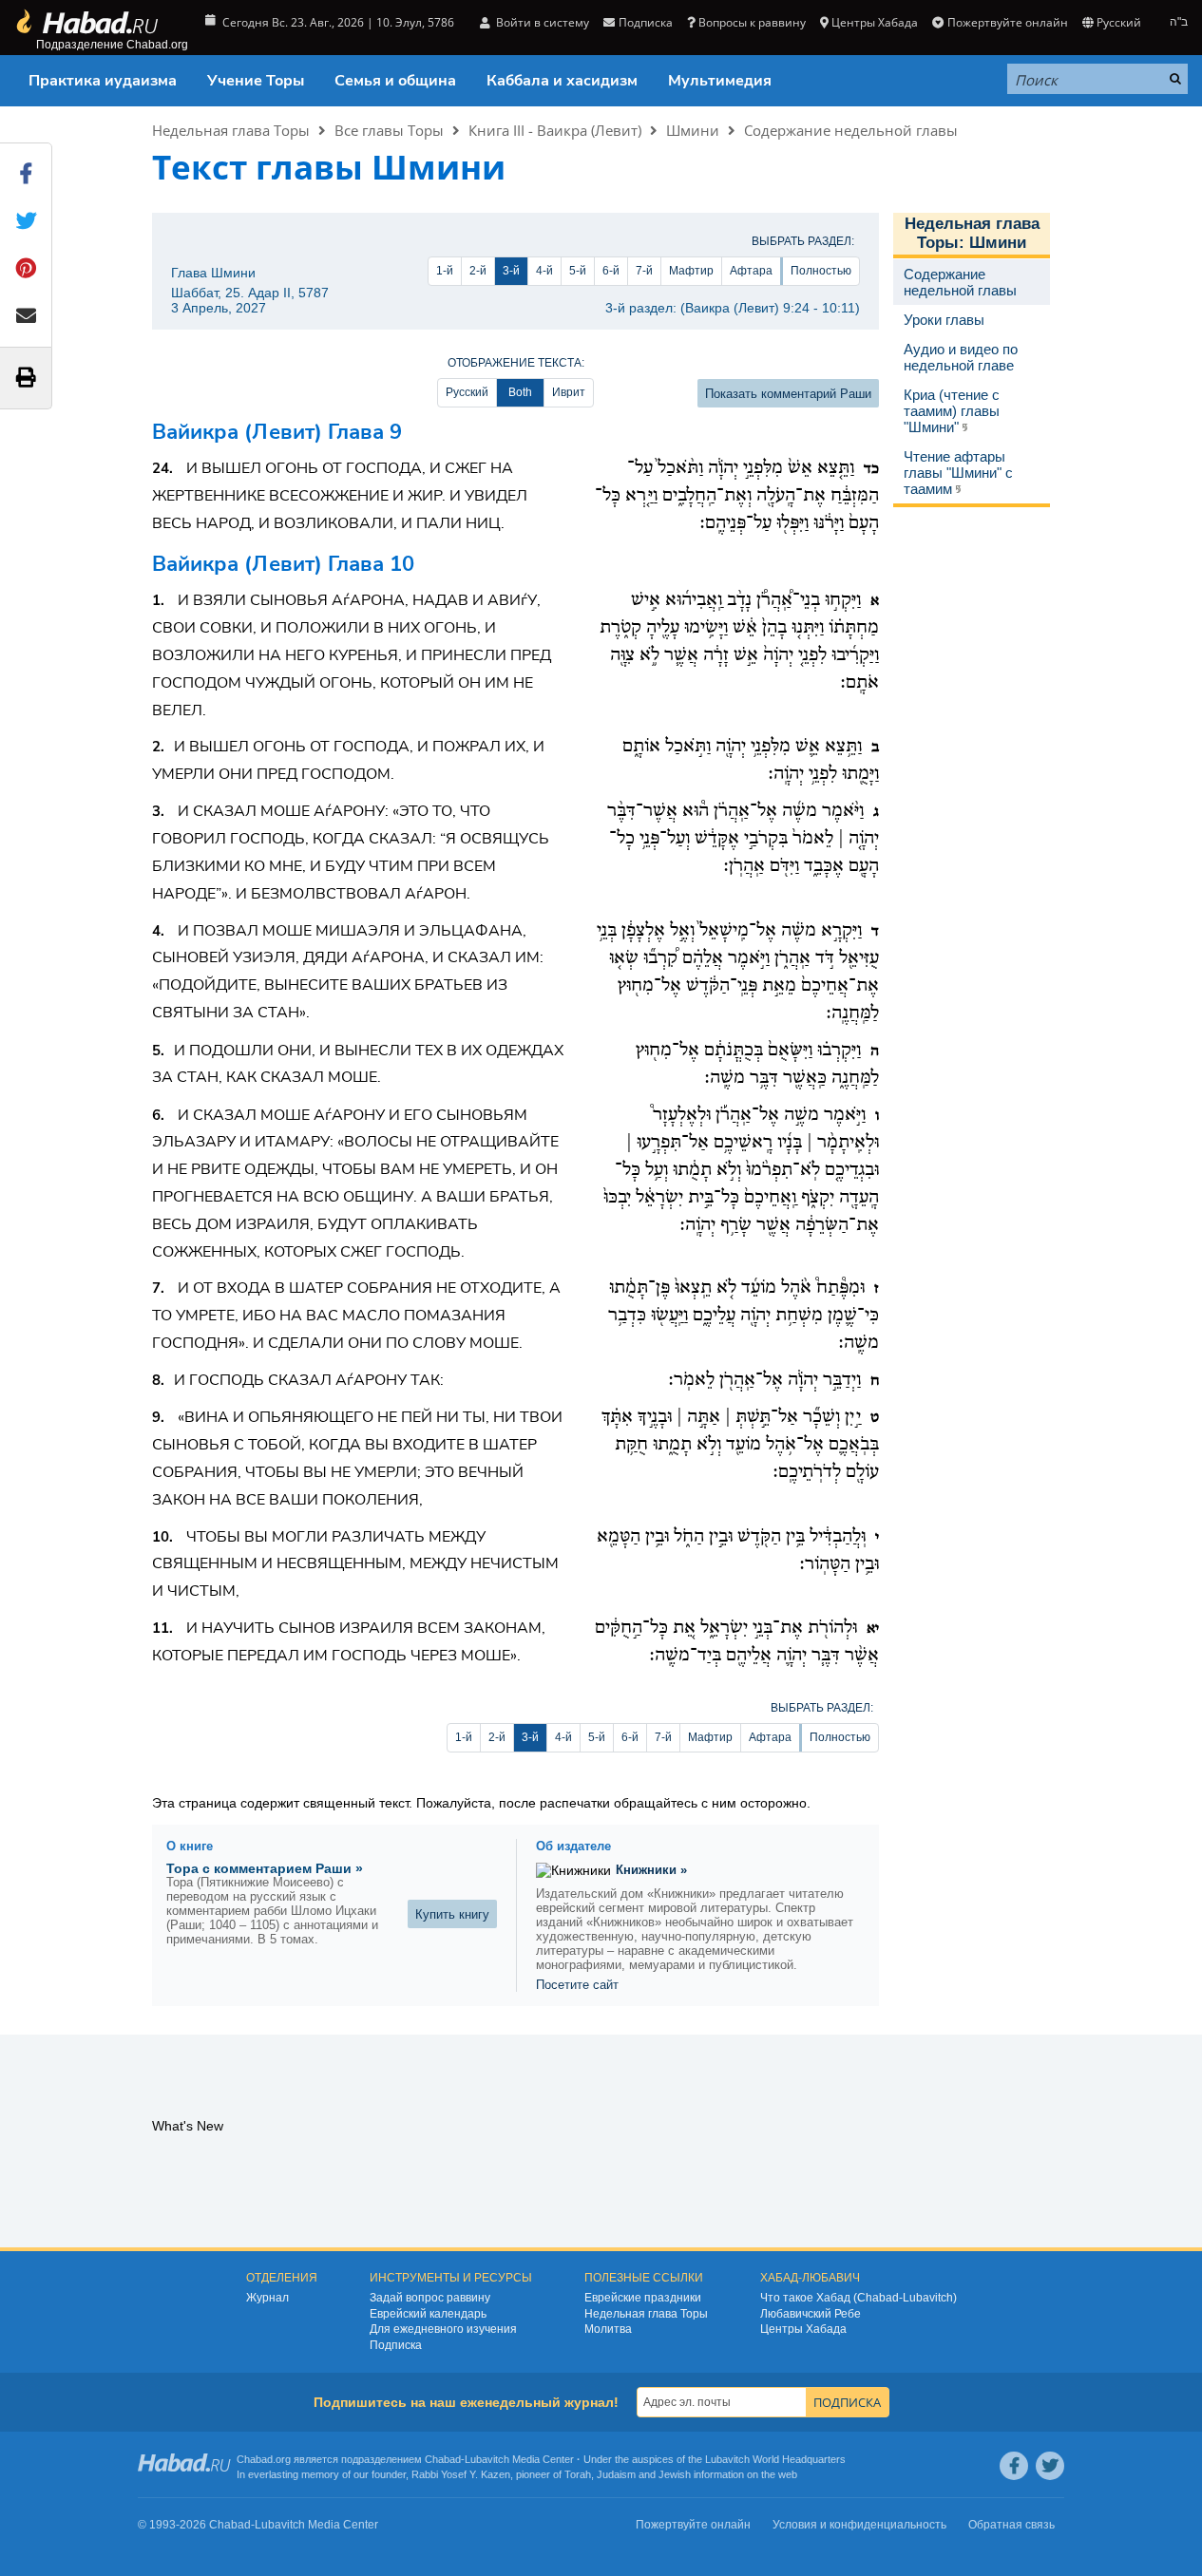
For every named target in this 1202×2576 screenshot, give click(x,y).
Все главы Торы (389, 130)
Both (520, 392)
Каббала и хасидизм (562, 81)
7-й (644, 271)
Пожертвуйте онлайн (1007, 22)
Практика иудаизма (103, 81)
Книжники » (651, 1870)
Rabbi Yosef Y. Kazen (461, 2474)
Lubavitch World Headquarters (775, 2459)
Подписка (396, 2345)
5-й (578, 271)
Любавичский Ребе (811, 2314)
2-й (478, 271)
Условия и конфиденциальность (859, 2525)
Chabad (443, 2459)
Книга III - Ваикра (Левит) (555, 130)
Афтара (751, 271)
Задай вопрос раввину (430, 2298)
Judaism (616, 2474)
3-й (511, 271)
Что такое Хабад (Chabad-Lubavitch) (859, 2298)
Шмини (693, 130)
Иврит (569, 392)
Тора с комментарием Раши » (265, 1868)
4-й (544, 271)
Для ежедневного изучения (443, 2329)
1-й (445, 271)
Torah (578, 2474)
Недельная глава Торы (231, 130)
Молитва (608, 2329)
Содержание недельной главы (851, 130)
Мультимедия (720, 81)
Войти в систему (541, 22)
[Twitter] (1050, 2466)
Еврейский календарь (428, 2314)
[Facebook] (1014, 2466)
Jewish (675, 2474)
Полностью (821, 271)
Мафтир (691, 271)
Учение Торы (256, 81)
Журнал (267, 2298)
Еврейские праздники (643, 2298)
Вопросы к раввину (752, 22)
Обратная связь (1011, 2525)
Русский (467, 392)
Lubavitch (487, 2459)
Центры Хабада (803, 2329)
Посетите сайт (577, 1985)
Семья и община (395, 81)
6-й (611, 271)
